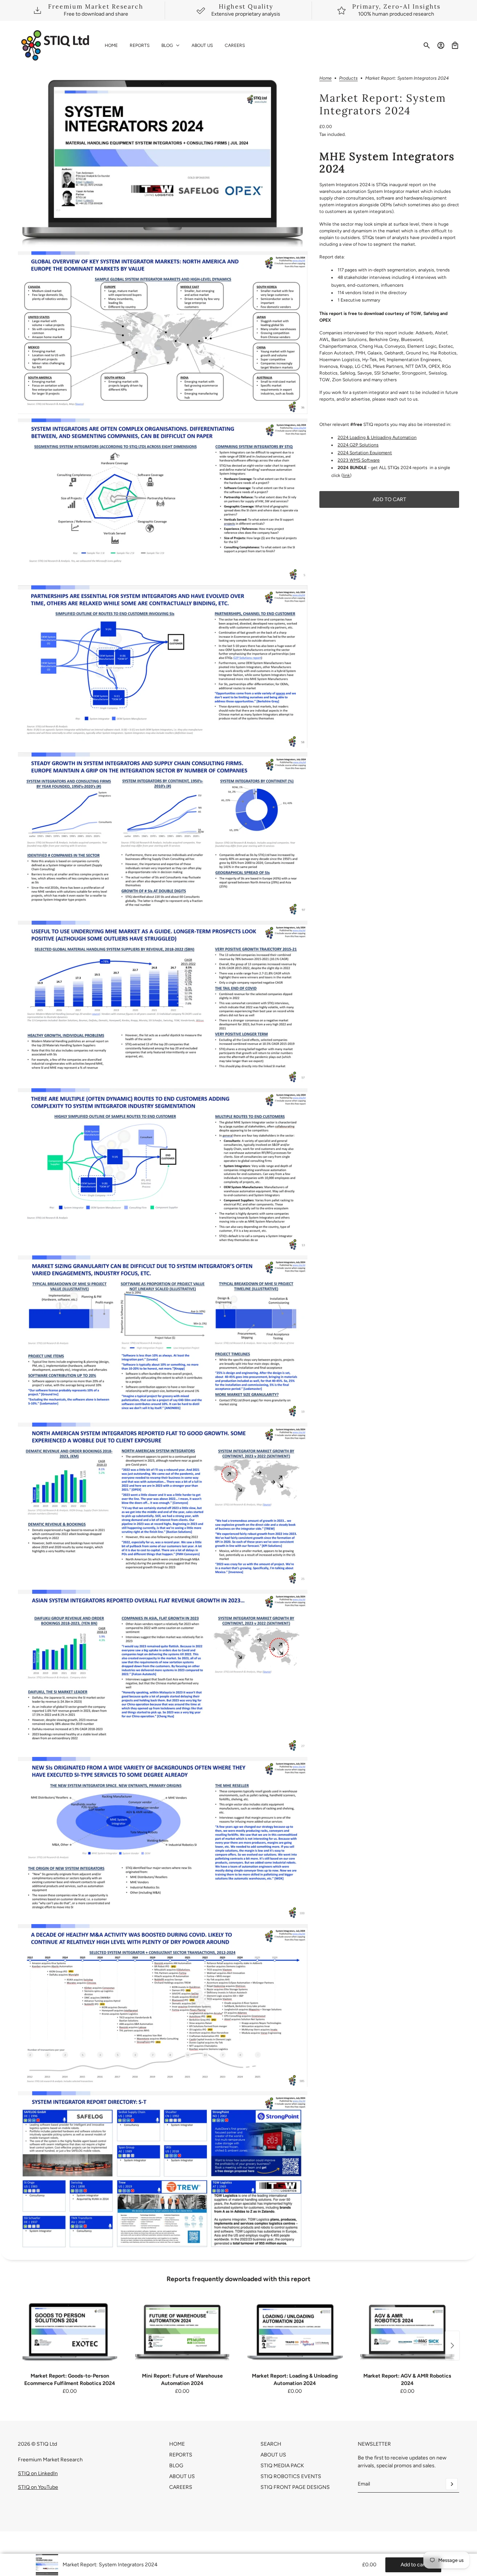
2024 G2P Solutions (358, 445)
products (348, 78)
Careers (181, 2487)
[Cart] (455, 45)
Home (326, 78)
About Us (182, 2476)
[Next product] (452, 2346)
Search (271, 2444)
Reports (181, 2455)
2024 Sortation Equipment (365, 453)
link (346, 475)
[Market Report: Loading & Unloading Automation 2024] (295, 2332)
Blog (176, 2466)
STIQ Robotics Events (291, 2476)
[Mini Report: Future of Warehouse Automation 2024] (182, 2332)
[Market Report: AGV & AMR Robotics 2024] (407, 2332)
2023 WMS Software (359, 461)
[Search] (427, 45)
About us (273, 2455)
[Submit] (452, 2484)
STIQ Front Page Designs (295, 2487)
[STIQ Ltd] (55, 45)
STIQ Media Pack (282, 2466)
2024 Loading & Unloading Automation (377, 437)
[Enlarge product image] (163, 161)
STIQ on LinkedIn (38, 2473)
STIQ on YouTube (38, 2487)
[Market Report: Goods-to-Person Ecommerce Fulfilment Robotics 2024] (70, 2332)
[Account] (441, 45)
